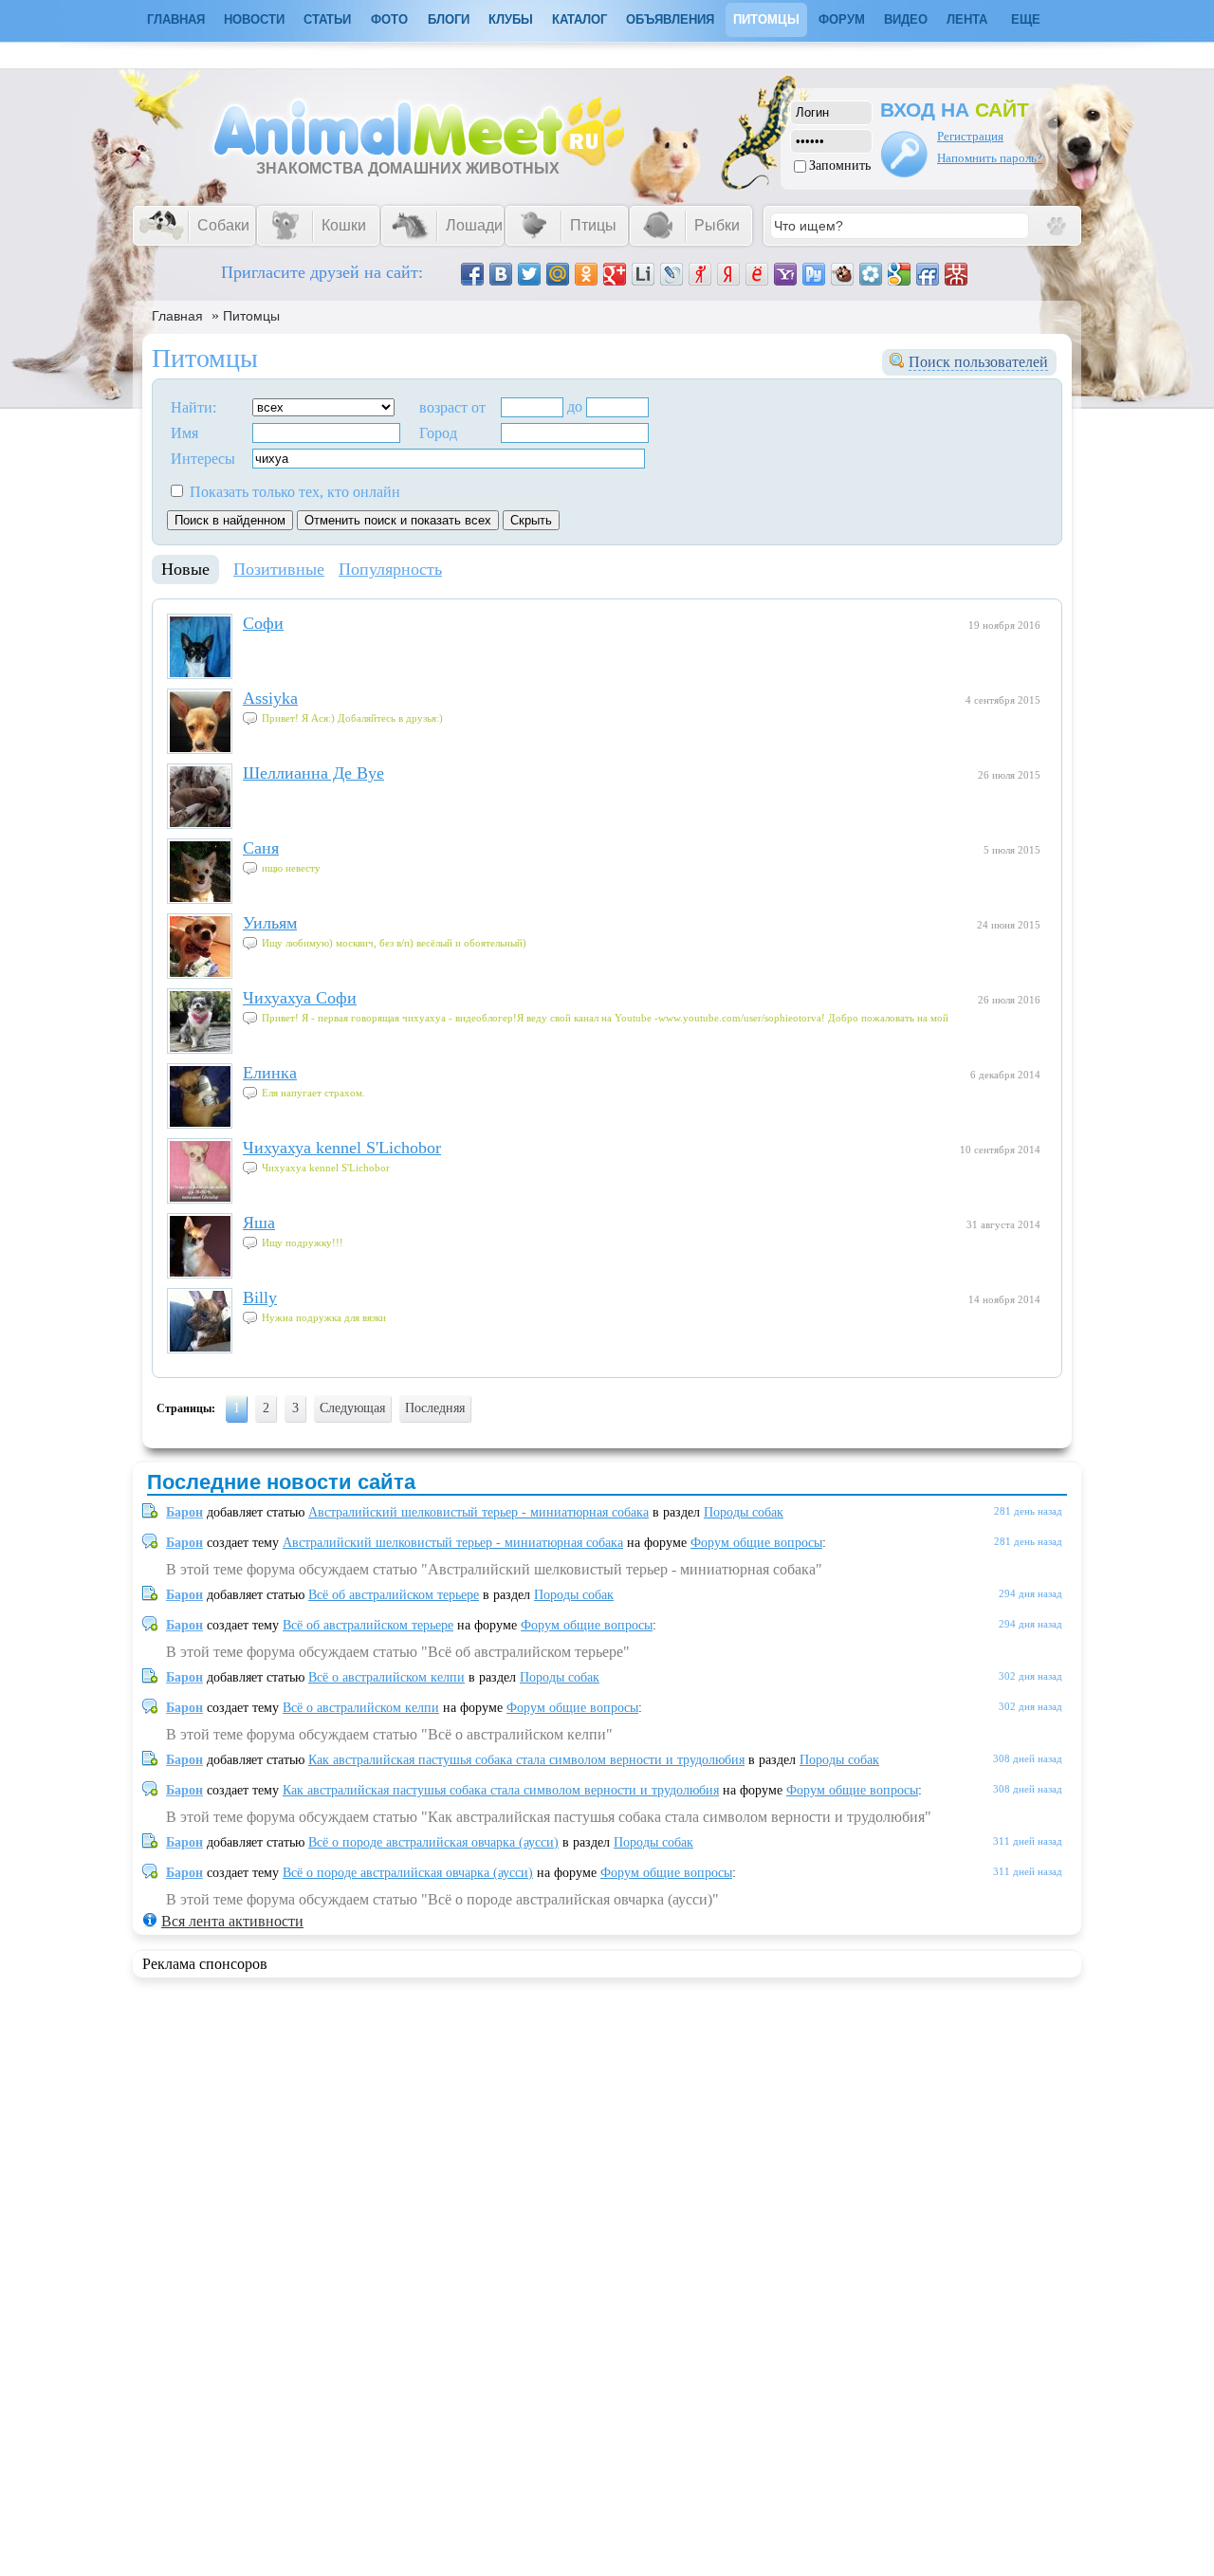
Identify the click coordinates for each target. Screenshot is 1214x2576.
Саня (261, 848)
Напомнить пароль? (990, 158)
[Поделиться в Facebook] (472, 274)
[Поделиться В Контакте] (501, 274)
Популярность (390, 569)
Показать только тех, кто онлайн (293, 492)
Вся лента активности (232, 1921)
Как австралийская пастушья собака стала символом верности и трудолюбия (526, 1760)
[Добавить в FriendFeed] (928, 274)
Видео (906, 19)
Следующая (352, 1408)
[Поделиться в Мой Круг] (871, 274)
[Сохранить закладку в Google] (899, 274)
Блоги (449, 19)
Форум (842, 19)
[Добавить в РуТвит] (814, 274)
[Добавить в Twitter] (529, 274)
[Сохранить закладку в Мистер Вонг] (956, 274)
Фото (389, 19)
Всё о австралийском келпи (386, 1677)
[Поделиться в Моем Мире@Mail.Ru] (558, 274)
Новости (254, 19)
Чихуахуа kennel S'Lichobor (342, 1148)
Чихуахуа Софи (300, 998)
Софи (263, 623)
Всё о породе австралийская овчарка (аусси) (433, 1842)
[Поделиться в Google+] (615, 274)
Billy (260, 1297)
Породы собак (744, 1512)
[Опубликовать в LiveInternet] (643, 274)
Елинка (270, 1073)
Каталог (579, 19)
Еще (1026, 19)
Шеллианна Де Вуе (313, 773)
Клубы (511, 19)
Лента (967, 19)
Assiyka (270, 698)
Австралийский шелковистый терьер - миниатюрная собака (478, 1512)
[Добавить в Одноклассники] (586, 274)
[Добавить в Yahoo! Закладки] (785, 274)
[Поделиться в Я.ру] (700, 274)
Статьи (327, 19)
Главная (177, 316)
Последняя (435, 1408)
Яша (259, 1223)
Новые (185, 569)
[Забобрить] (842, 274)
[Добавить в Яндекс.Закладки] (728, 274)
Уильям (270, 923)
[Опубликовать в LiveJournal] (671, 274)
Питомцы (766, 19)
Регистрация (970, 136)
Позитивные (279, 569)
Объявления (670, 19)
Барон (184, 1512)
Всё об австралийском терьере (394, 1595)
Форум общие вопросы (756, 1543)
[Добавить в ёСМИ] (757, 274)
